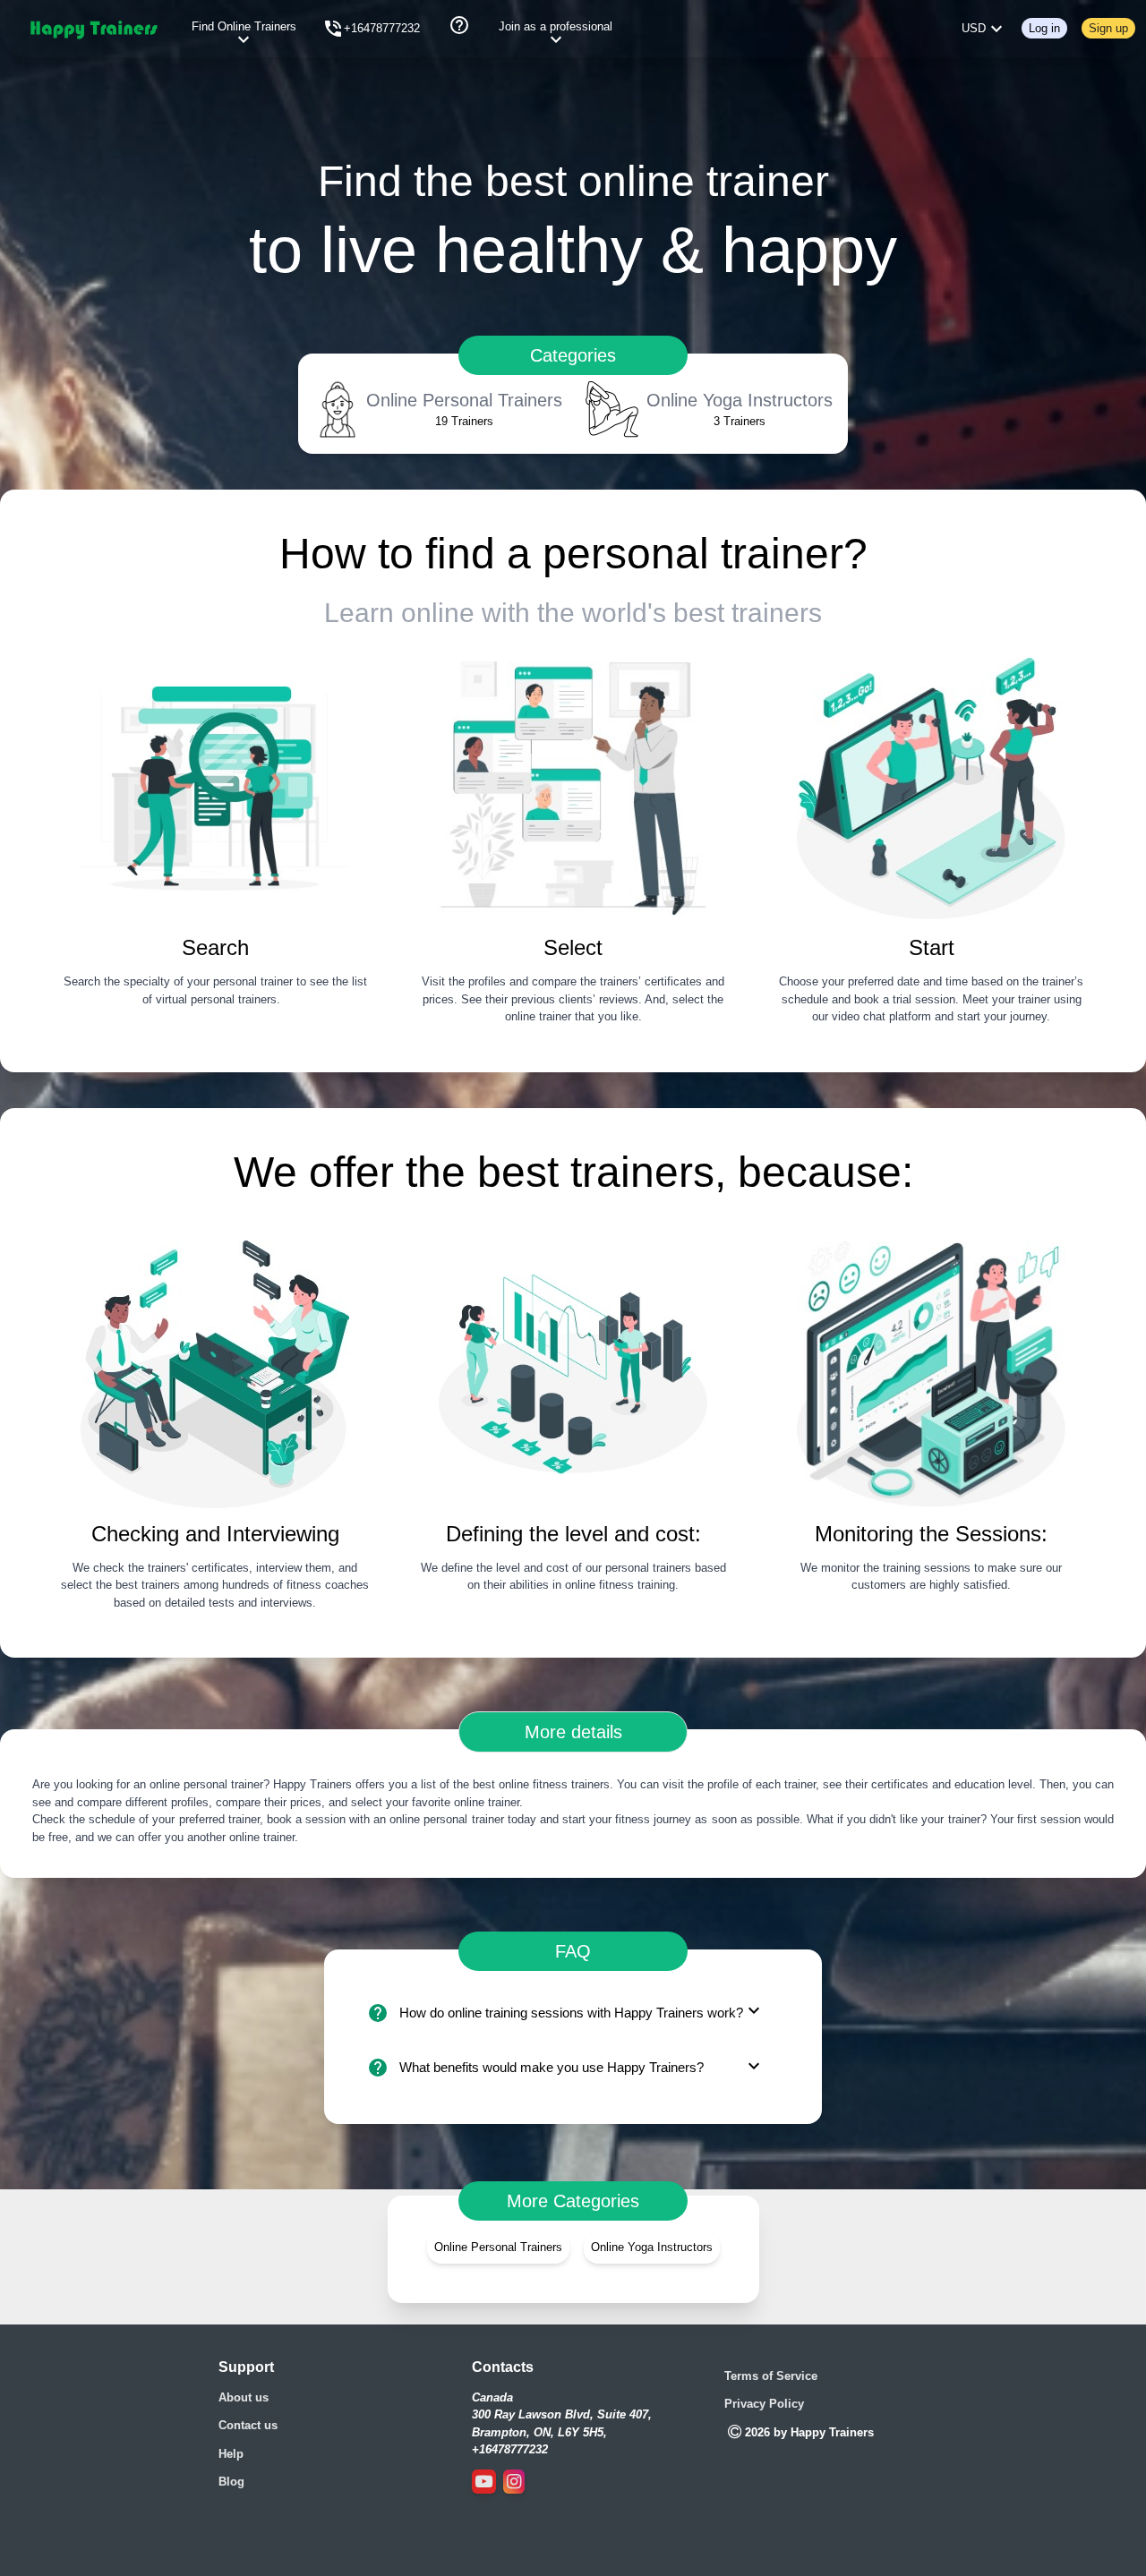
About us (244, 2397)
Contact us (248, 2425)
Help (231, 2454)
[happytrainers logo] (93, 29)
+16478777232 (382, 28)
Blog (231, 2482)
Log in (1044, 28)
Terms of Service (771, 2376)
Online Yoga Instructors (652, 2247)
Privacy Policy (764, 2404)
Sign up (1108, 28)
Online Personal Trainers (498, 2247)
